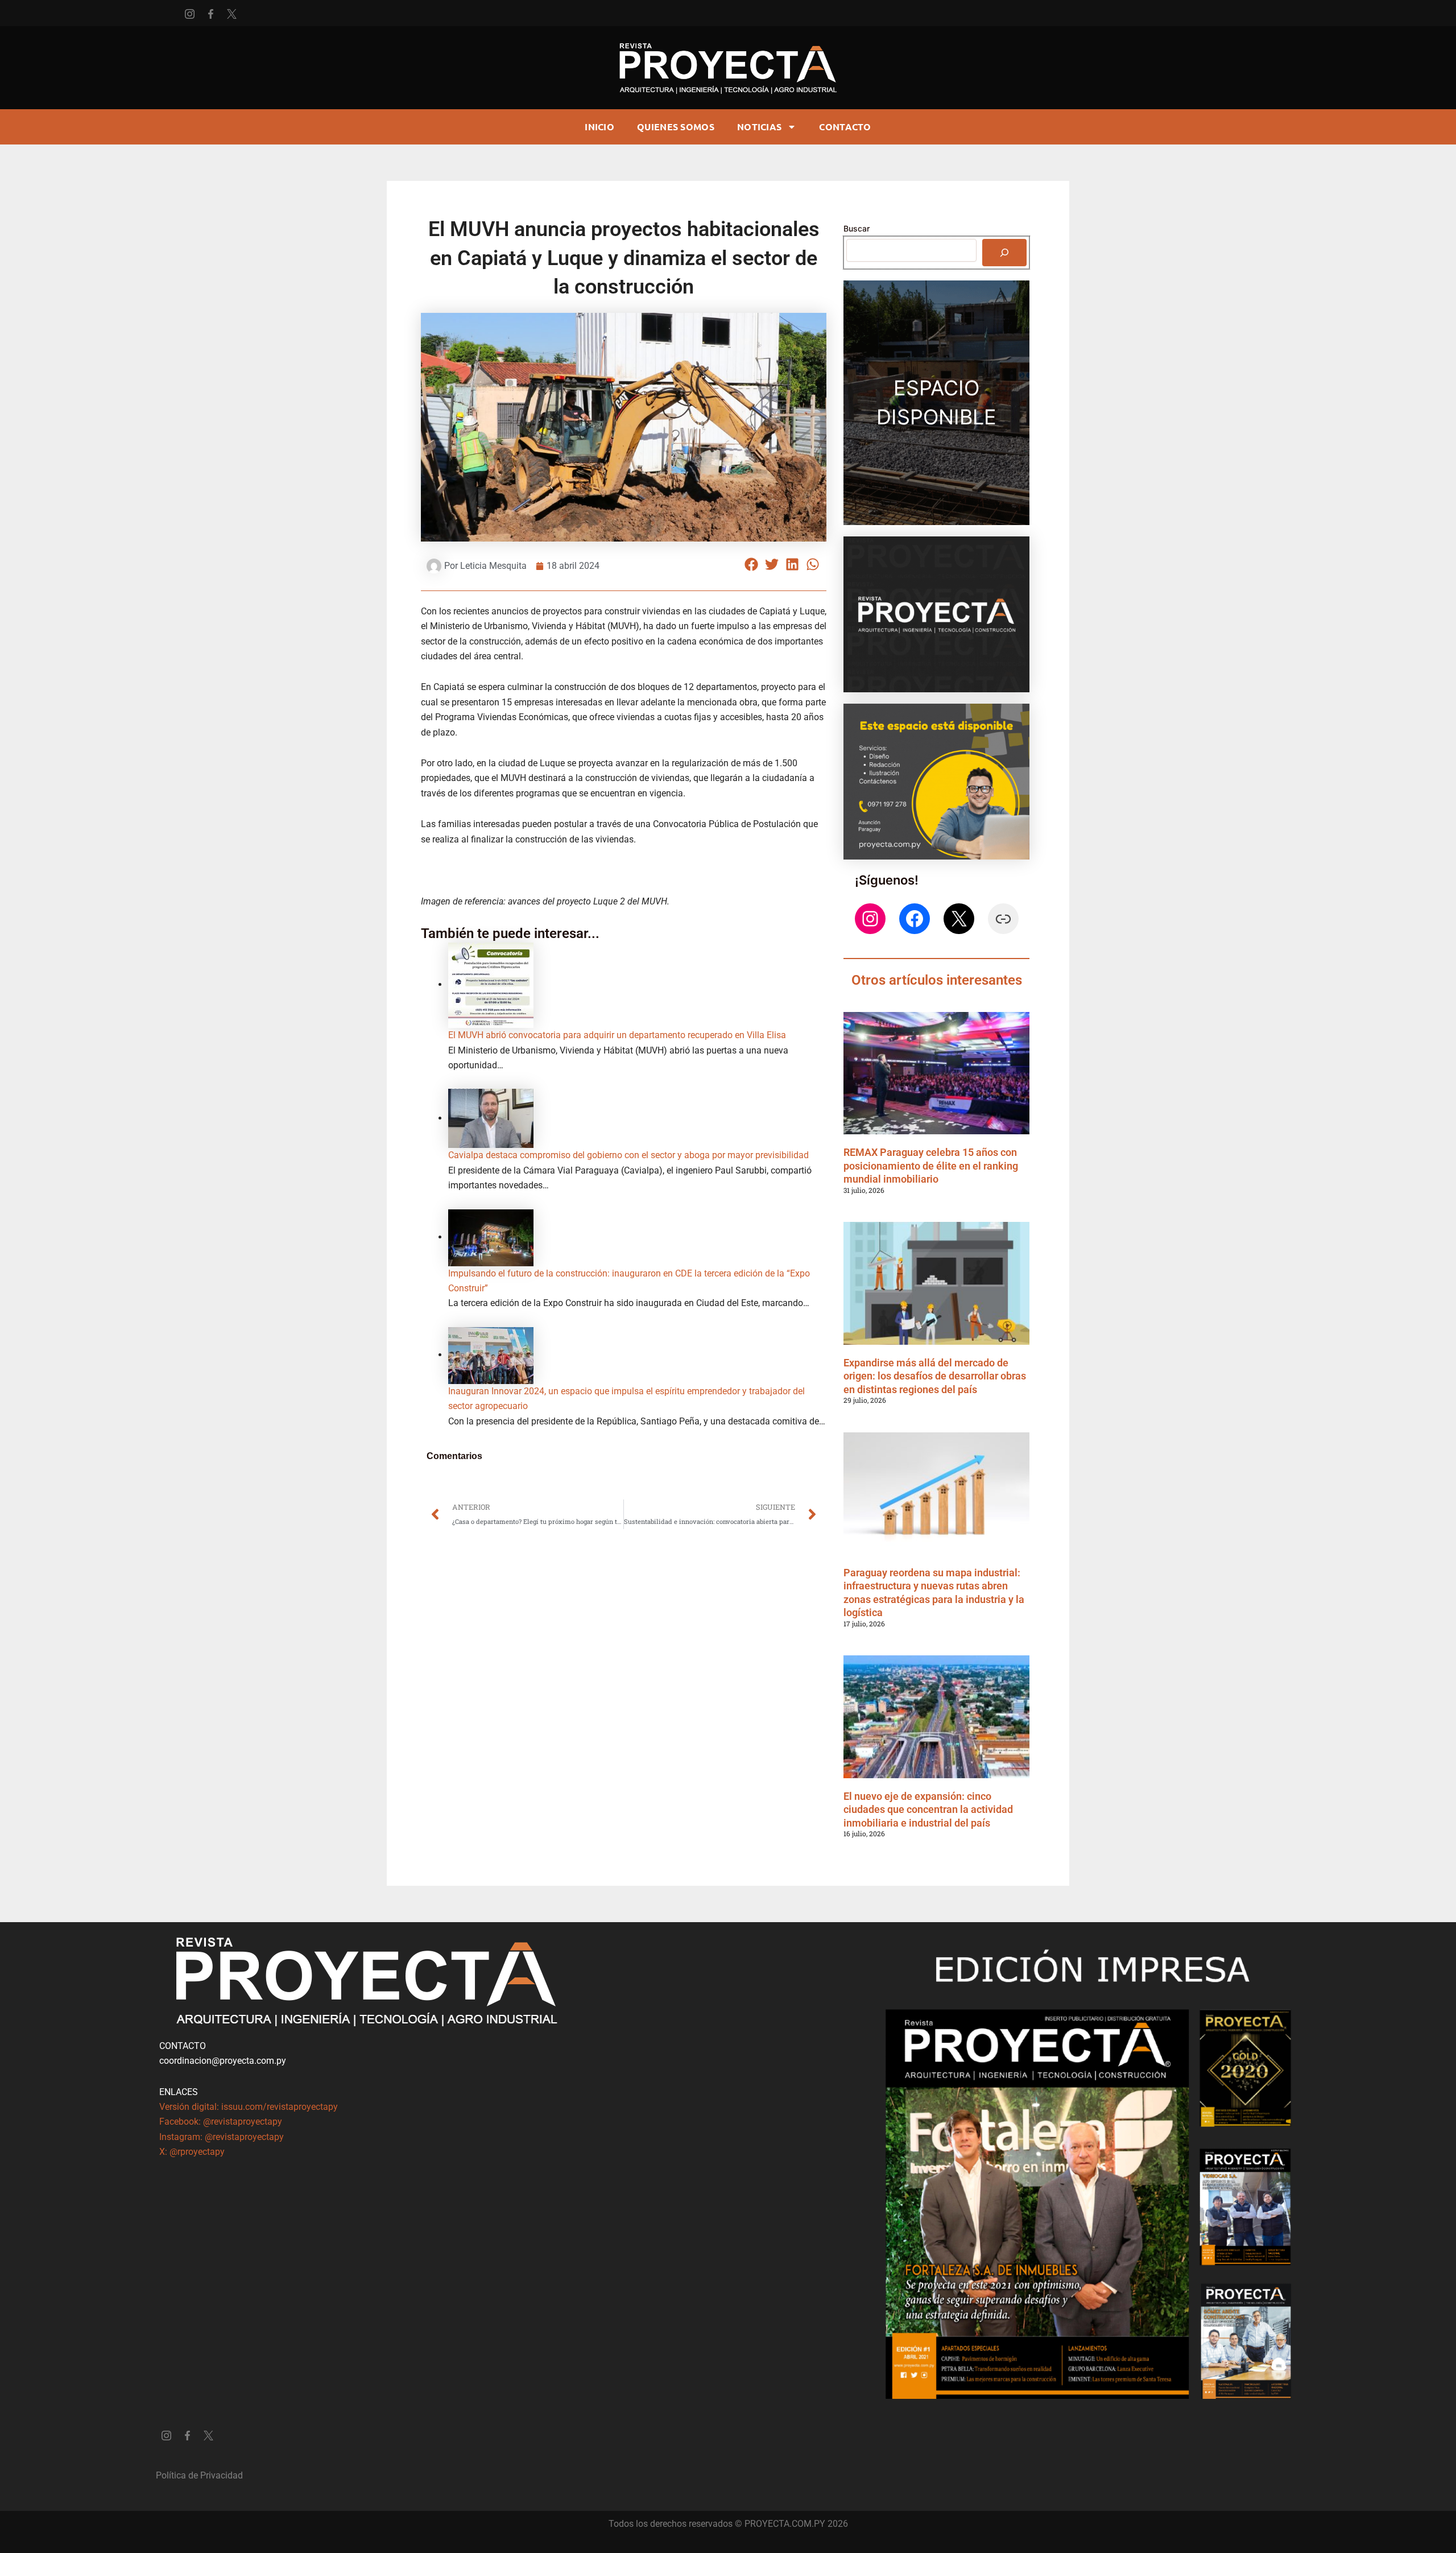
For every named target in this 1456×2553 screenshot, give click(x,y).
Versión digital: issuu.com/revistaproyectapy (249, 2107)
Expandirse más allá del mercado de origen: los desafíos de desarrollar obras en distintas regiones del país (935, 1376)
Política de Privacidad (199, 2475)
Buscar (857, 228)
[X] (959, 919)
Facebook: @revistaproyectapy (221, 2122)
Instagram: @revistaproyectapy (222, 2137)
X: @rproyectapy (192, 2152)
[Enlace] (1003, 919)
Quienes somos (676, 127)
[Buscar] (1004, 253)
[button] (752, 565)
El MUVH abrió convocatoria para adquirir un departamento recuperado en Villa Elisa (617, 1035)
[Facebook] (915, 919)
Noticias (759, 127)
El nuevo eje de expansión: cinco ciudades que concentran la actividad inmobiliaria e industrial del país (928, 1810)
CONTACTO (845, 127)
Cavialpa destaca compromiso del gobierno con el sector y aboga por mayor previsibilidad (628, 1155)
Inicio (599, 127)
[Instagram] (870, 919)
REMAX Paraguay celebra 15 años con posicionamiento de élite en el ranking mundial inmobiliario (931, 1166)
